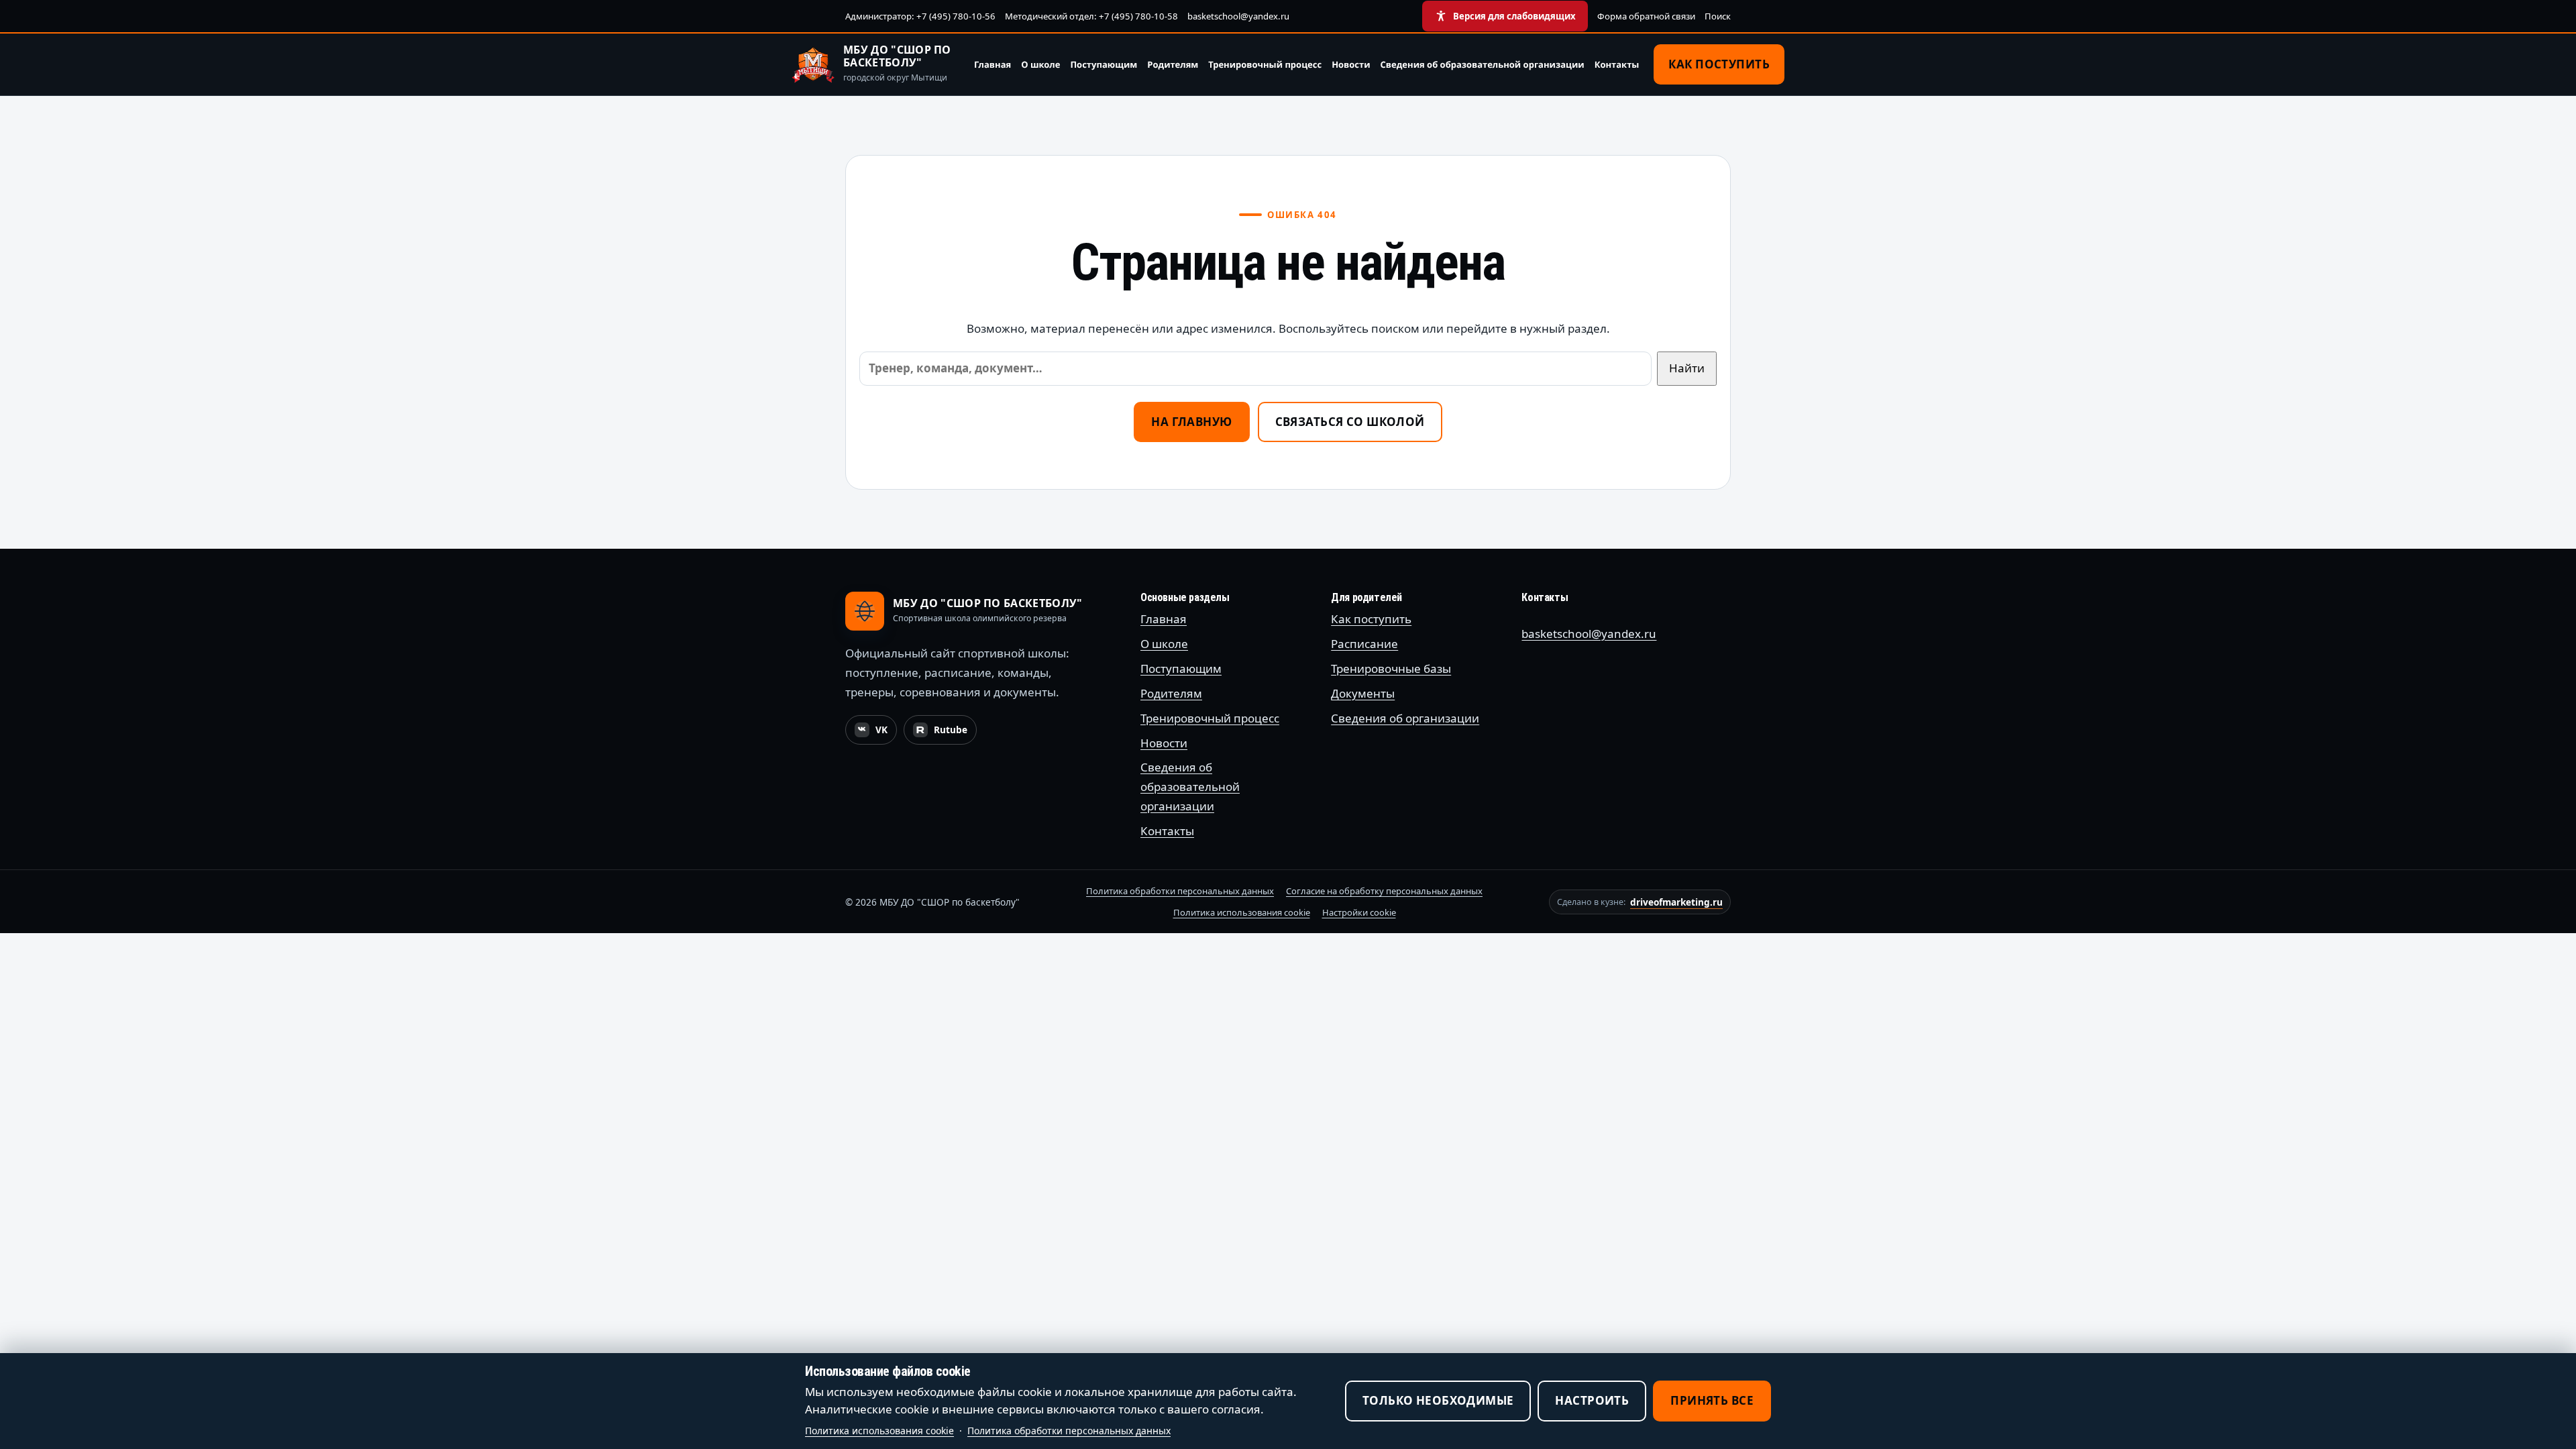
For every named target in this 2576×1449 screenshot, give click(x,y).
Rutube (945, 733)
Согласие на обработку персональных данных (1384, 891)
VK (875, 733)
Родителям (1173, 64)
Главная (992, 64)
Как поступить (1719, 64)
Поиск (1718, 16)
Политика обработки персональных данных (1180, 891)
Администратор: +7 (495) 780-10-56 (920, 16)
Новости (1351, 64)
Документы (1363, 693)
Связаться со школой (1350, 422)
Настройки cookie (1359, 912)
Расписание (1364, 644)
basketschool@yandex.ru (1238, 16)
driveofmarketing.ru (1676, 902)
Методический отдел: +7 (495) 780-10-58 (1091, 16)
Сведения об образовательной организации (1483, 64)
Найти (1687, 368)
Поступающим (1104, 64)
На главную (1191, 422)
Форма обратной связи (1646, 16)
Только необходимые (1438, 1400)
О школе (1040, 64)
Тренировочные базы (1391, 668)
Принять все (1712, 1400)
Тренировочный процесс (1265, 64)
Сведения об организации (1405, 718)
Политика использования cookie (1242, 912)
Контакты (1617, 64)
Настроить (1592, 1400)
